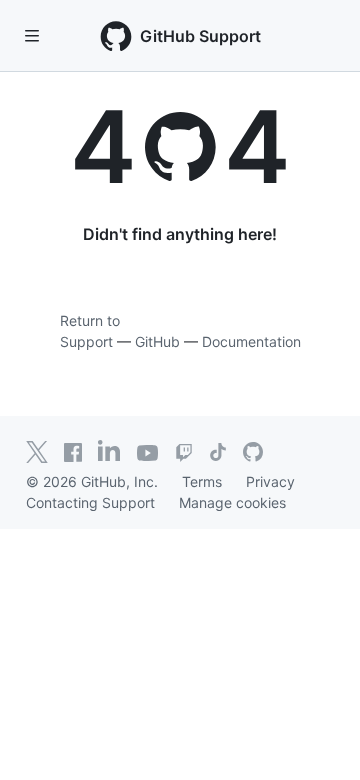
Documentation (251, 341)
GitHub (157, 341)
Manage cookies (232, 502)
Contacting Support (90, 502)
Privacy (270, 481)
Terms (202, 481)
